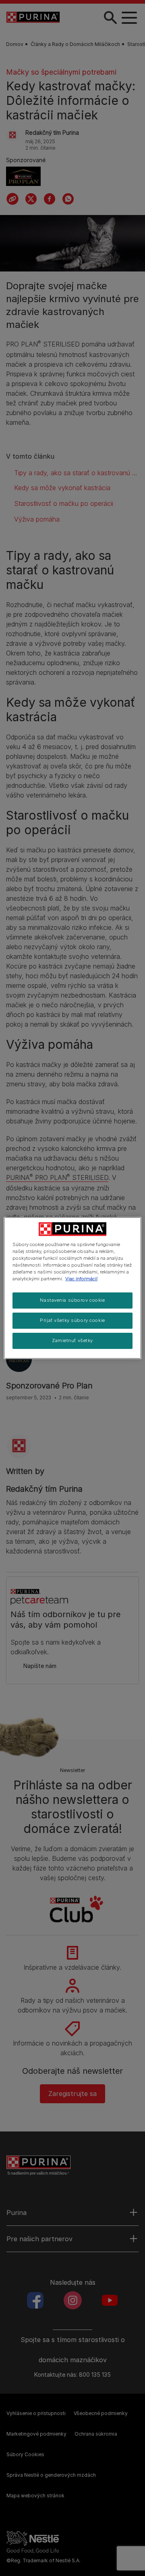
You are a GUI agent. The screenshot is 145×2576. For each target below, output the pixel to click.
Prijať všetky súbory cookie (72, 1320)
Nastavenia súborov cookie (72, 1300)
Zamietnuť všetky (72, 1340)
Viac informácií (81, 1279)
